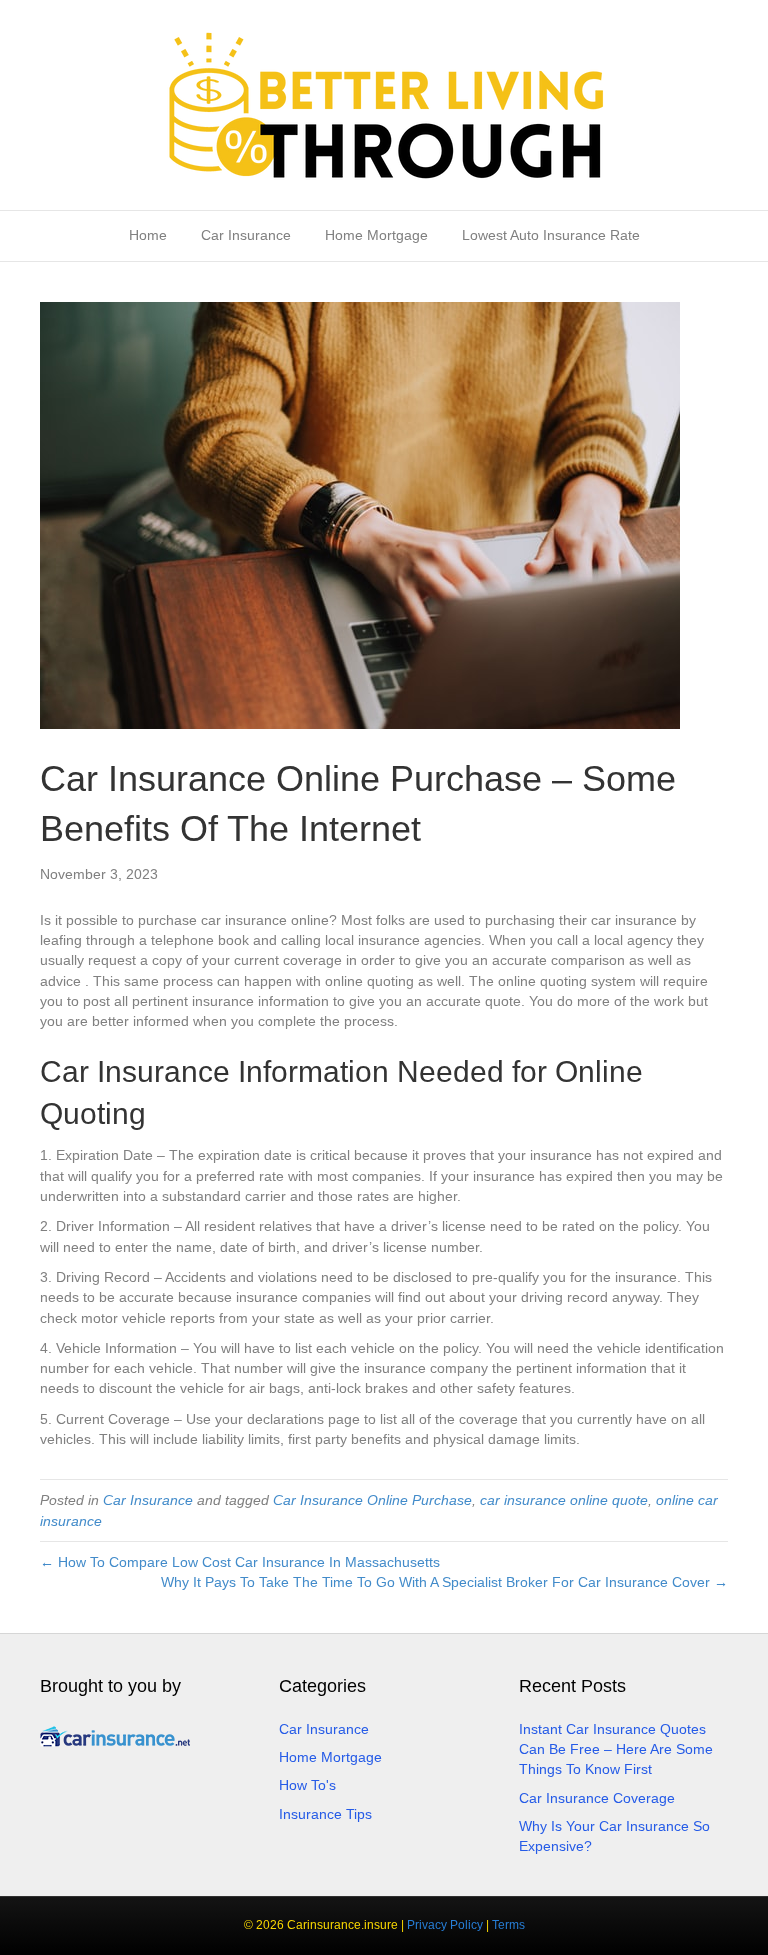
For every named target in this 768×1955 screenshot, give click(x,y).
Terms (508, 1925)
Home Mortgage (376, 235)
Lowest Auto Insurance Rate (551, 235)
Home (148, 235)
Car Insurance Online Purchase (372, 1500)
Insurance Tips (325, 1814)
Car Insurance (246, 235)
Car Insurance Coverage (597, 1798)
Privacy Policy (445, 1925)
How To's (307, 1785)
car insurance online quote (564, 1500)
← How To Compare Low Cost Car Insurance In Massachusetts (240, 1562)
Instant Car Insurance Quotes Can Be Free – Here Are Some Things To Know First (616, 1749)
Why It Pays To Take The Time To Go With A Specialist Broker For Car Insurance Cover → (444, 1582)
